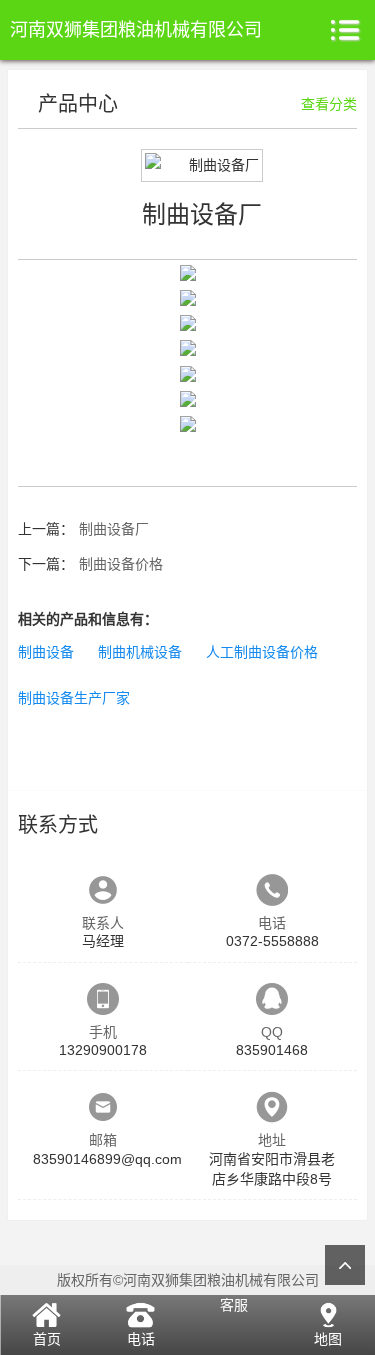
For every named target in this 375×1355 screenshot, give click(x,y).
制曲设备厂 (114, 529)
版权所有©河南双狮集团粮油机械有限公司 (188, 1280)
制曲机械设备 (140, 652)
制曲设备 (46, 652)
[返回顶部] (345, 1265)
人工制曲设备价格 (262, 652)
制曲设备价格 (121, 564)
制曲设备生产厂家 (74, 698)
